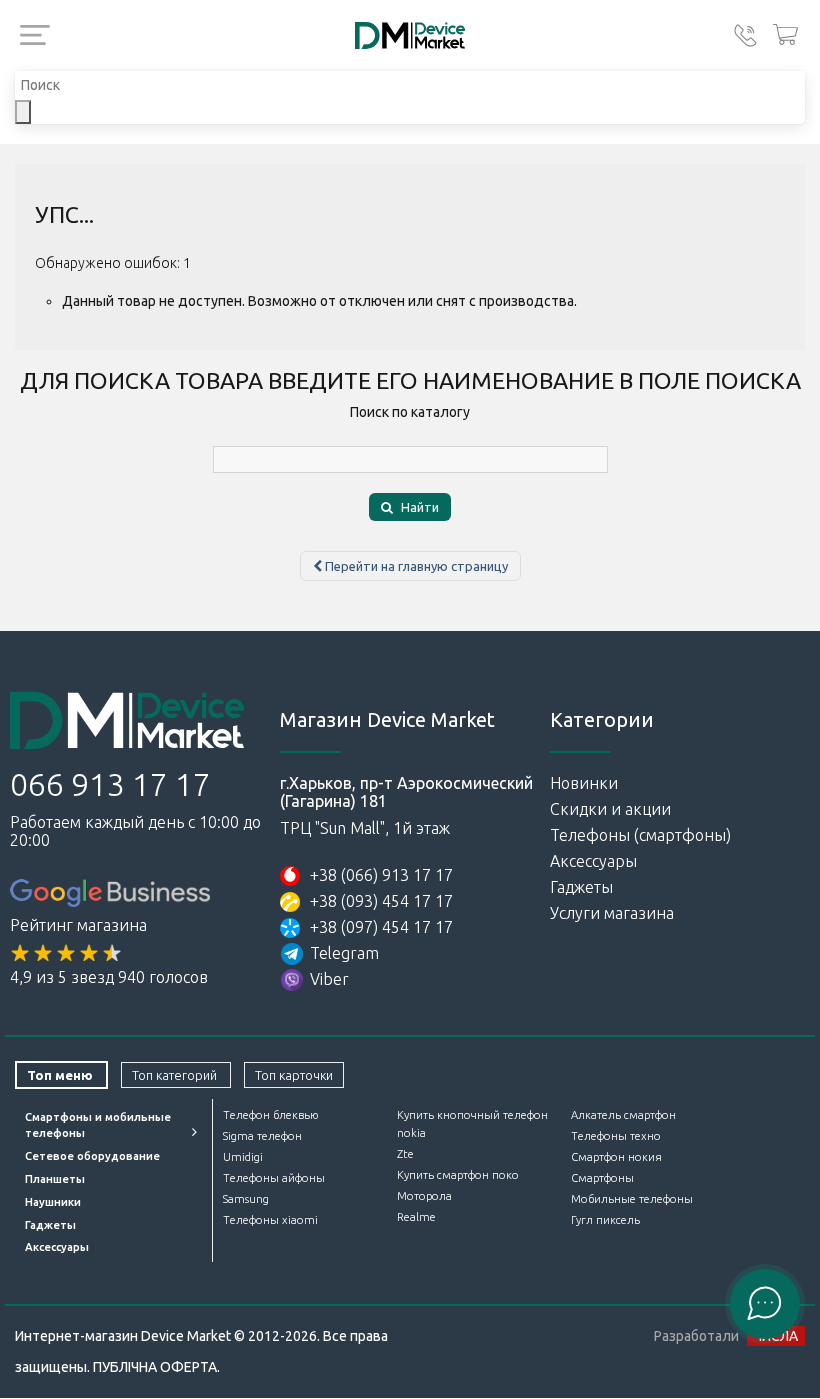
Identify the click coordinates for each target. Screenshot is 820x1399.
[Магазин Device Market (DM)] (410, 35)
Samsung (246, 1199)
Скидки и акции (610, 809)
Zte (405, 1154)
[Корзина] (785, 35)
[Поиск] (23, 112)
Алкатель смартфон (623, 1115)
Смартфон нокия (616, 1157)
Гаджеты (581, 887)
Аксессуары (593, 861)
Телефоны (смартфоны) (640, 835)
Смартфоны (602, 1178)
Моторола (424, 1196)
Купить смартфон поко (458, 1175)
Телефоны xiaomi (270, 1220)
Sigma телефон (262, 1136)
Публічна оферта (155, 1367)
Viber (329, 979)
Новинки (584, 783)
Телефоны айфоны (274, 1178)
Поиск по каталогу (410, 412)
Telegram (344, 953)
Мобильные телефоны (632, 1199)
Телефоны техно (616, 1136)
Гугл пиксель (605, 1220)
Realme (416, 1217)
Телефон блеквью (270, 1115)
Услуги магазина (612, 913)
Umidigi (243, 1157)
